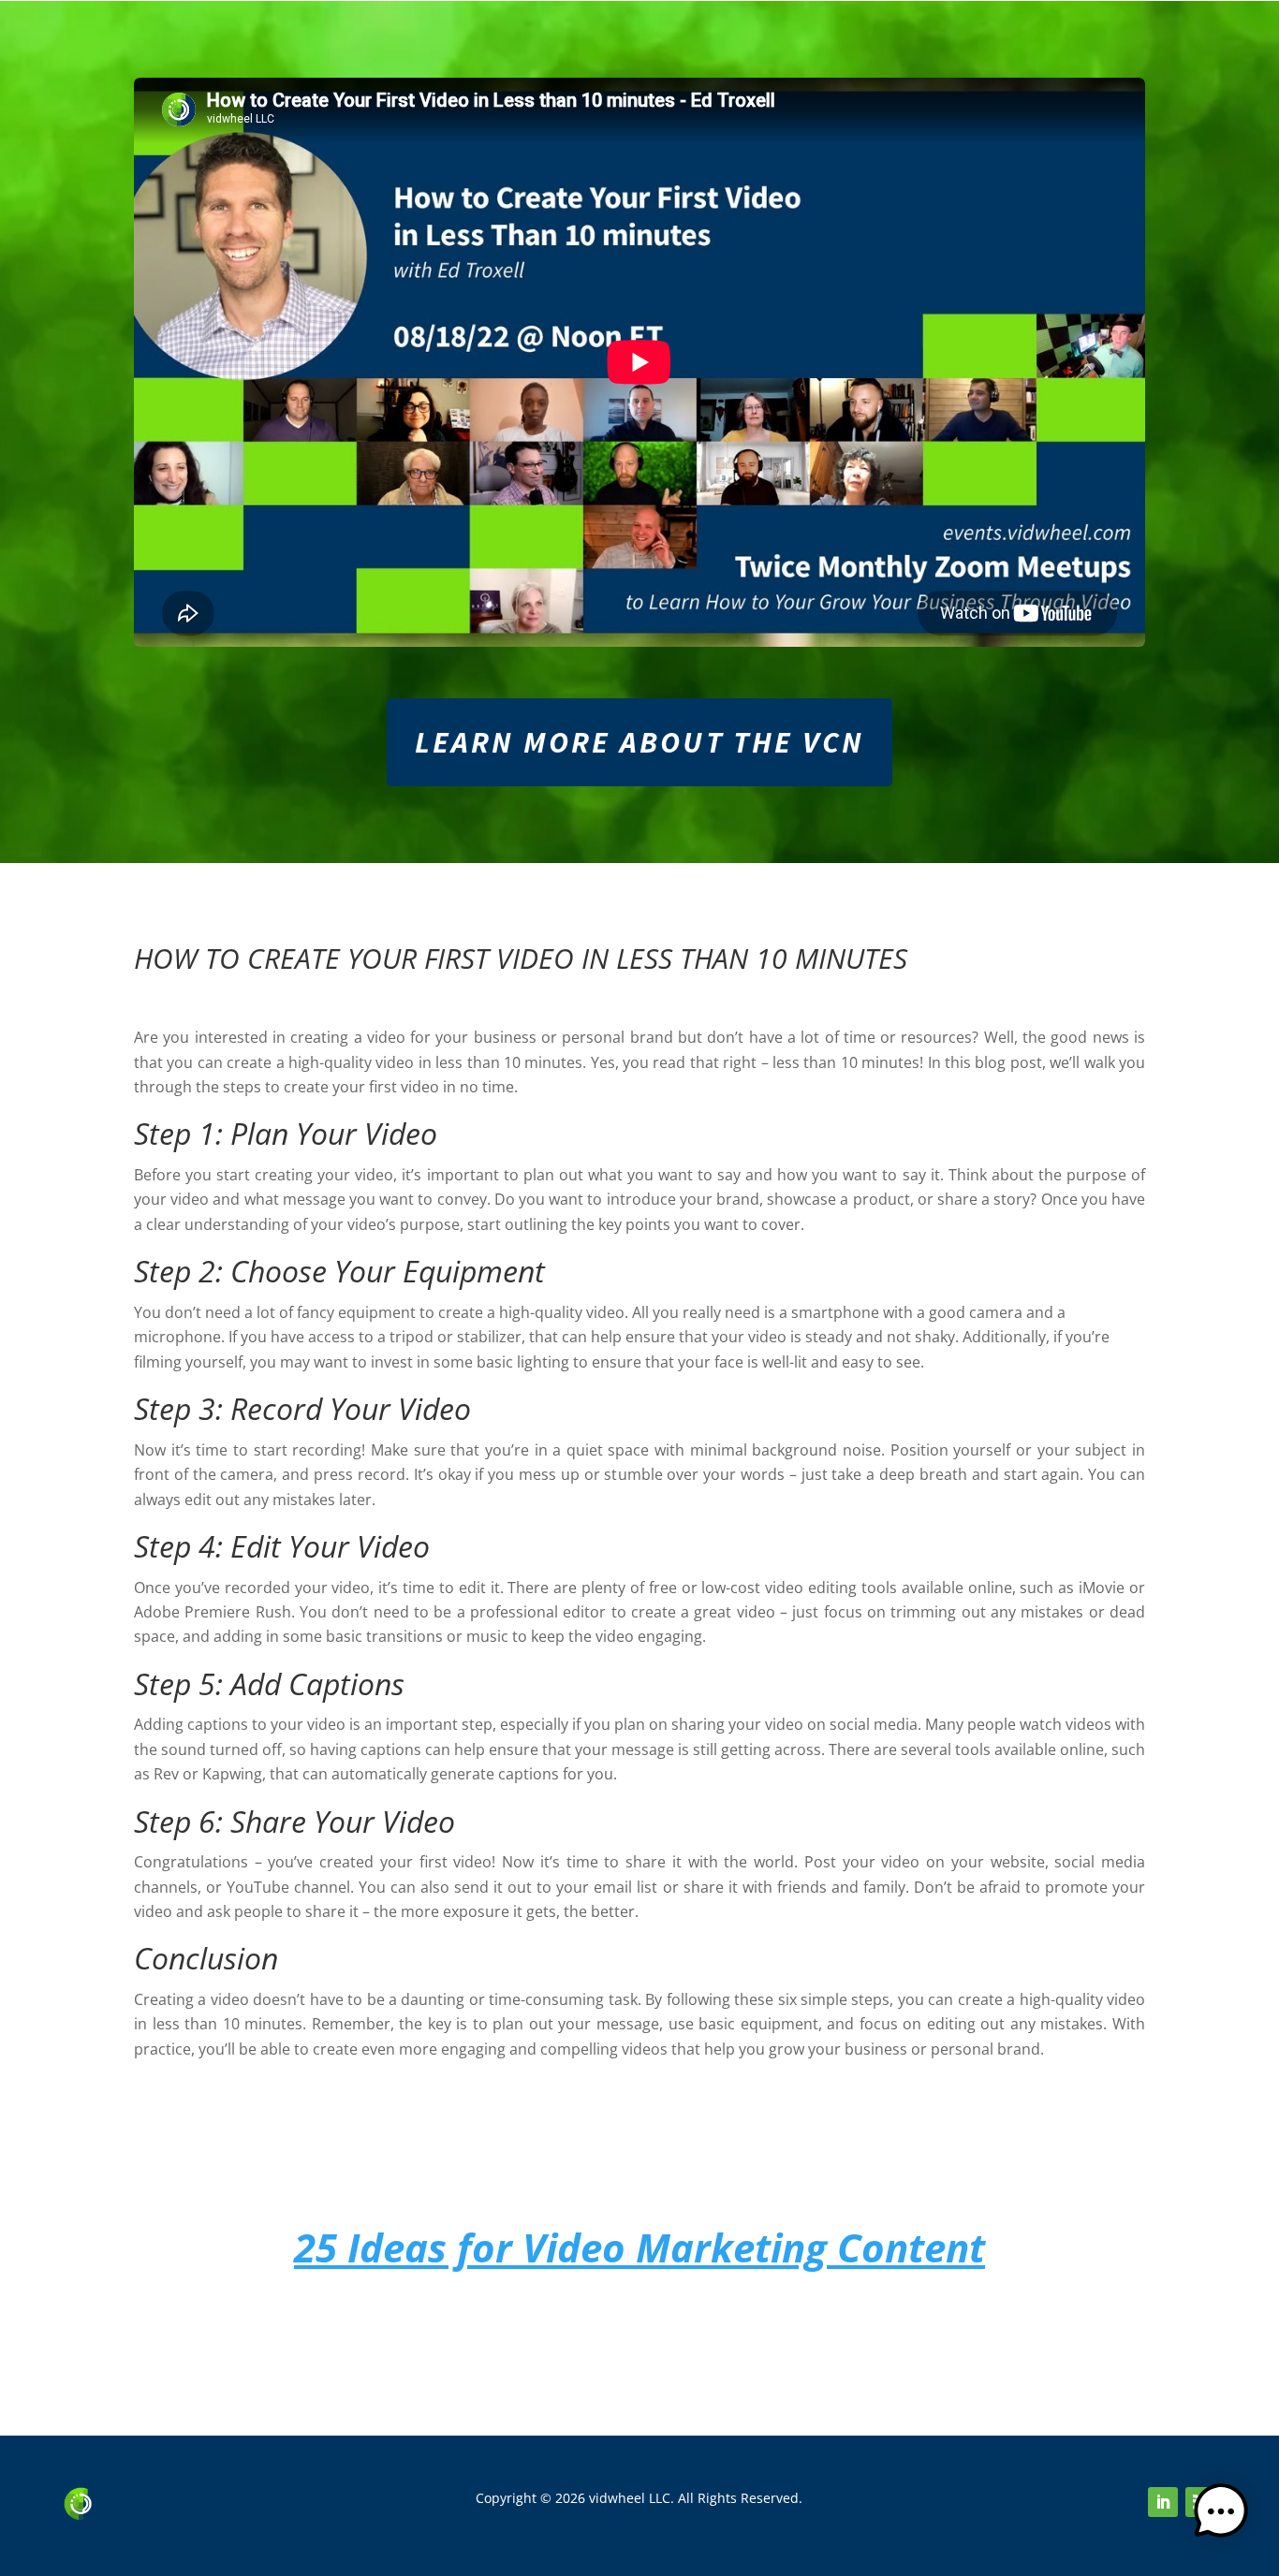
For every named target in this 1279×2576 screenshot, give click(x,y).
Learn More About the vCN (640, 742)
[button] (1221, 2515)
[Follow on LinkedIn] (1163, 2502)
